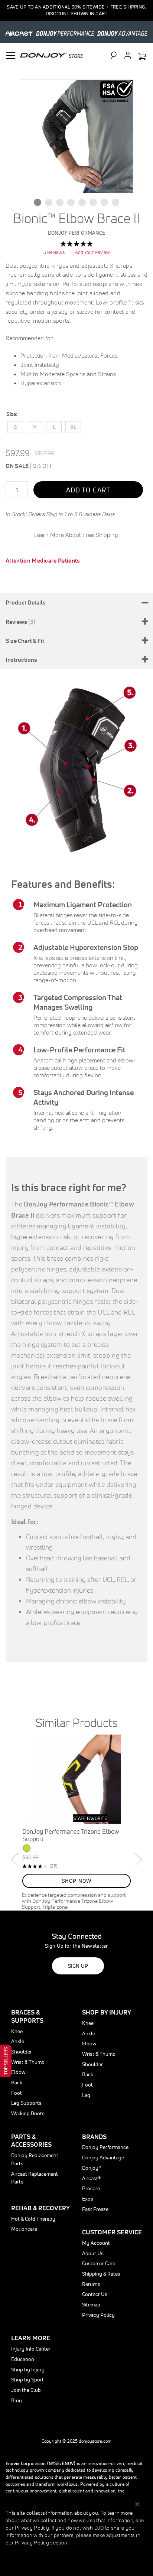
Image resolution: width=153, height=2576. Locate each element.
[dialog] (76, 2536)
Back (17, 2082)
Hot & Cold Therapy (33, 2219)
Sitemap (91, 2305)
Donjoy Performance (105, 2147)
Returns (91, 2284)
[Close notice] (137, 2505)
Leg (86, 2095)
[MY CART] (142, 57)
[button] (38, 202)
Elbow (18, 2072)
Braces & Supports (27, 2016)
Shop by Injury (28, 2370)
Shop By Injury (107, 2012)
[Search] (117, 55)
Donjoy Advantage (103, 2157)
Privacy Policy (98, 2315)
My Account (96, 2243)
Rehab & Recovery (40, 2208)
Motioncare (24, 2229)
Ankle (18, 2041)
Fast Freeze (95, 2209)
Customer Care (99, 2263)
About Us (93, 2253)
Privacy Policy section (41, 2543)
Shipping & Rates (101, 2274)
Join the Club (26, 2390)
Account (128, 55)
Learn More (31, 2338)
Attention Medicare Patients (43, 560)
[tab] (76, 602)
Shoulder (22, 2052)
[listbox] (76, 429)
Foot (17, 2093)
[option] (76, 1823)
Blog (17, 2400)
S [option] (15, 427)
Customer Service (112, 2232)
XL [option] (73, 427)
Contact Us (95, 2294)
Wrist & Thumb (28, 2062)
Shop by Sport (27, 2380)
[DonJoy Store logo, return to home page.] (52, 55)
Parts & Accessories (31, 2141)
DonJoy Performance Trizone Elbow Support (71, 1835)
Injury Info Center (31, 2349)
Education (23, 2359)
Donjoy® (92, 2168)
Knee (17, 2031)
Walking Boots (28, 2113)
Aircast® (91, 2178)
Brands (94, 2137)
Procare (91, 2188)
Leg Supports (26, 2103)
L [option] (54, 427)
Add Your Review (92, 252)
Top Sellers (6, 2061)
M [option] (35, 427)
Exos (88, 2199)
